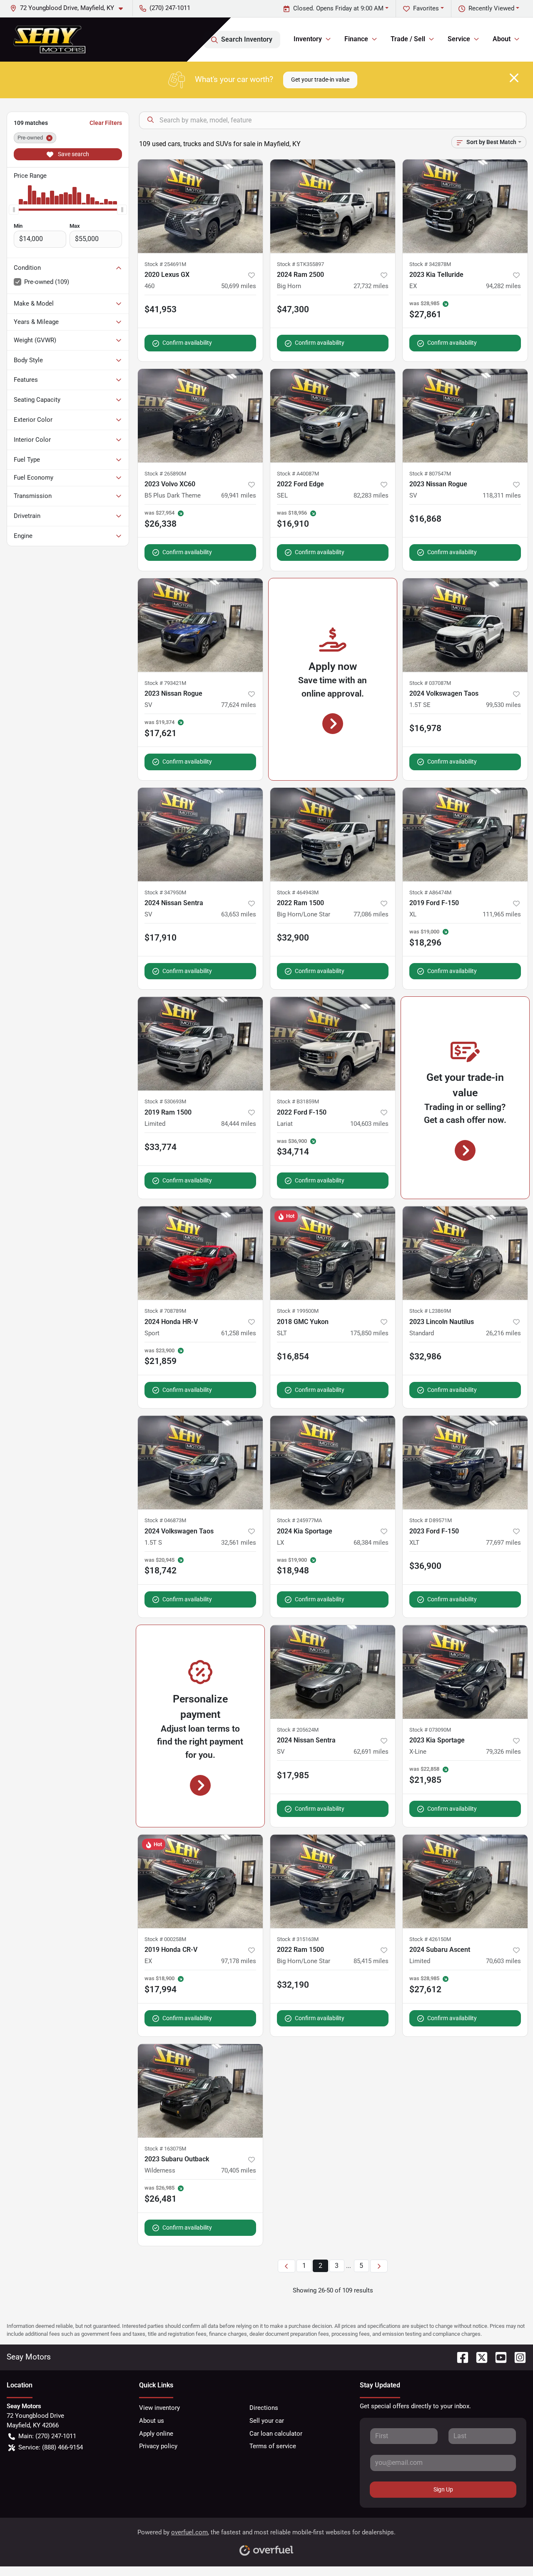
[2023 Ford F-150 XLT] (465, 1462)
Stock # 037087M (430, 683)
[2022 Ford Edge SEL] (333, 416)
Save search (73, 154)
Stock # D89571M (431, 1520)
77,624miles (239, 705)
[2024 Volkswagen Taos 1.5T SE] (465, 625)
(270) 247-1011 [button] (170, 8)
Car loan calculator (276, 2434)
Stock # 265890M (165, 474)
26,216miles (503, 1333)
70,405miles (239, 2170)
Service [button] (459, 39)
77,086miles (371, 914)
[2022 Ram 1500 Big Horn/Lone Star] (333, 835)
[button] (70, 8)
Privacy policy (158, 2446)
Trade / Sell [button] (408, 39)
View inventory (159, 2408)
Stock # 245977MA (299, 1520)
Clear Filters (106, 123)
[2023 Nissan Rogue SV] (465, 416)
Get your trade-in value (320, 80)
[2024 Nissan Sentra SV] (200, 835)
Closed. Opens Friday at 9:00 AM (338, 8)
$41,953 (161, 309)
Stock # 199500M (298, 1311)
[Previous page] (286, 2266)
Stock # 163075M (165, 2149)
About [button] (502, 39)
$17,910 (161, 938)
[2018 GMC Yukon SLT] (333, 1253)
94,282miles (503, 286)
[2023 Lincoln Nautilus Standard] (465, 1253)
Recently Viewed (491, 8)
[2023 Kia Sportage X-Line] (465, 1672)
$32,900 (293, 938)
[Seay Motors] (49, 39)
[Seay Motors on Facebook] (459, 2357)
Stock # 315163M (298, 1939)
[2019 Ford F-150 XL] (465, 835)
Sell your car (267, 2421)
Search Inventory (247, 39)
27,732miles (371, 286)
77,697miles (503, 1543)
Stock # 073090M (430, 1730)
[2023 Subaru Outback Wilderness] (200, 2091)
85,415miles (371, 1961)
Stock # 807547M (430, 474)
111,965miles (502, 914)
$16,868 (425, 519)
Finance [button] (356, 39)
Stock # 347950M (165, 892)
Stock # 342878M (430, 264)
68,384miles (371, 1543)
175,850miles (369, 1333)
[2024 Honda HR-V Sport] (200, 1253)
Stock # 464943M (298, 892)
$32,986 (425, 1356)
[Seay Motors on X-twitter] (478, 2357)
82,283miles (371, 495)
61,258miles (239, 1333)
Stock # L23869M (430, 1311)
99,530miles (503, 705)
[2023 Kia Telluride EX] (465, 206)
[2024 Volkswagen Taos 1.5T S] (200, 1462)
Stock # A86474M (430, 892)
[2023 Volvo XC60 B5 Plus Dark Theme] (200, 416)
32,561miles (239, 1543)
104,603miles (369, 1124)
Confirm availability (187, 343)
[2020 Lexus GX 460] (200, 206)
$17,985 (293, 1775)
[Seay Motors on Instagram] (517, 2357)
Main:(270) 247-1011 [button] (47, 2436)
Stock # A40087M (298, 474)
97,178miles (239, 1961)
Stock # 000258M (165, 1939)
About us (152, 2421)
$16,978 (425, 728)
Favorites (426, 8)
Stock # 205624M (298, 1730)
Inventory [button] (308, 39)
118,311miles (502, 495)
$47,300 (293, 309)
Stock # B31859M (298, 1101)
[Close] (514, 78)
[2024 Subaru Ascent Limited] (465, 1881)
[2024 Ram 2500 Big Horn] (333, 206)
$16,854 (293, 1356)
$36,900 (425, 1566)
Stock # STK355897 (300, 264)
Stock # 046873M (165, 1520)
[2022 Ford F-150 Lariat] (333, 1044)
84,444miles (239, 1124)
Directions (264, 2408)
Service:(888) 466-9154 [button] (51, 2447)
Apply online (156, 2434)
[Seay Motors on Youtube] (498, 2357)
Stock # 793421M (165, 683)
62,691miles (371, 1752)
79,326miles (503, 1752)
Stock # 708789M (165, 1311)
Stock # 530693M (165, 1101)
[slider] (14, 209)
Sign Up (443, 2489)
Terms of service (273, 2446)
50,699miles (239, 286)
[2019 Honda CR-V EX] (200, 1881)
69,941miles (239, 495)
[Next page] (379, 2266)
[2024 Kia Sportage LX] (333, 1462)
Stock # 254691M (165, 264)
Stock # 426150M (430, 1939)
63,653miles (239, 914)
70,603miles (503, 1961)
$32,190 (293, 1985)
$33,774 (161, 1147)
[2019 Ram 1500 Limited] (200, 1044)
